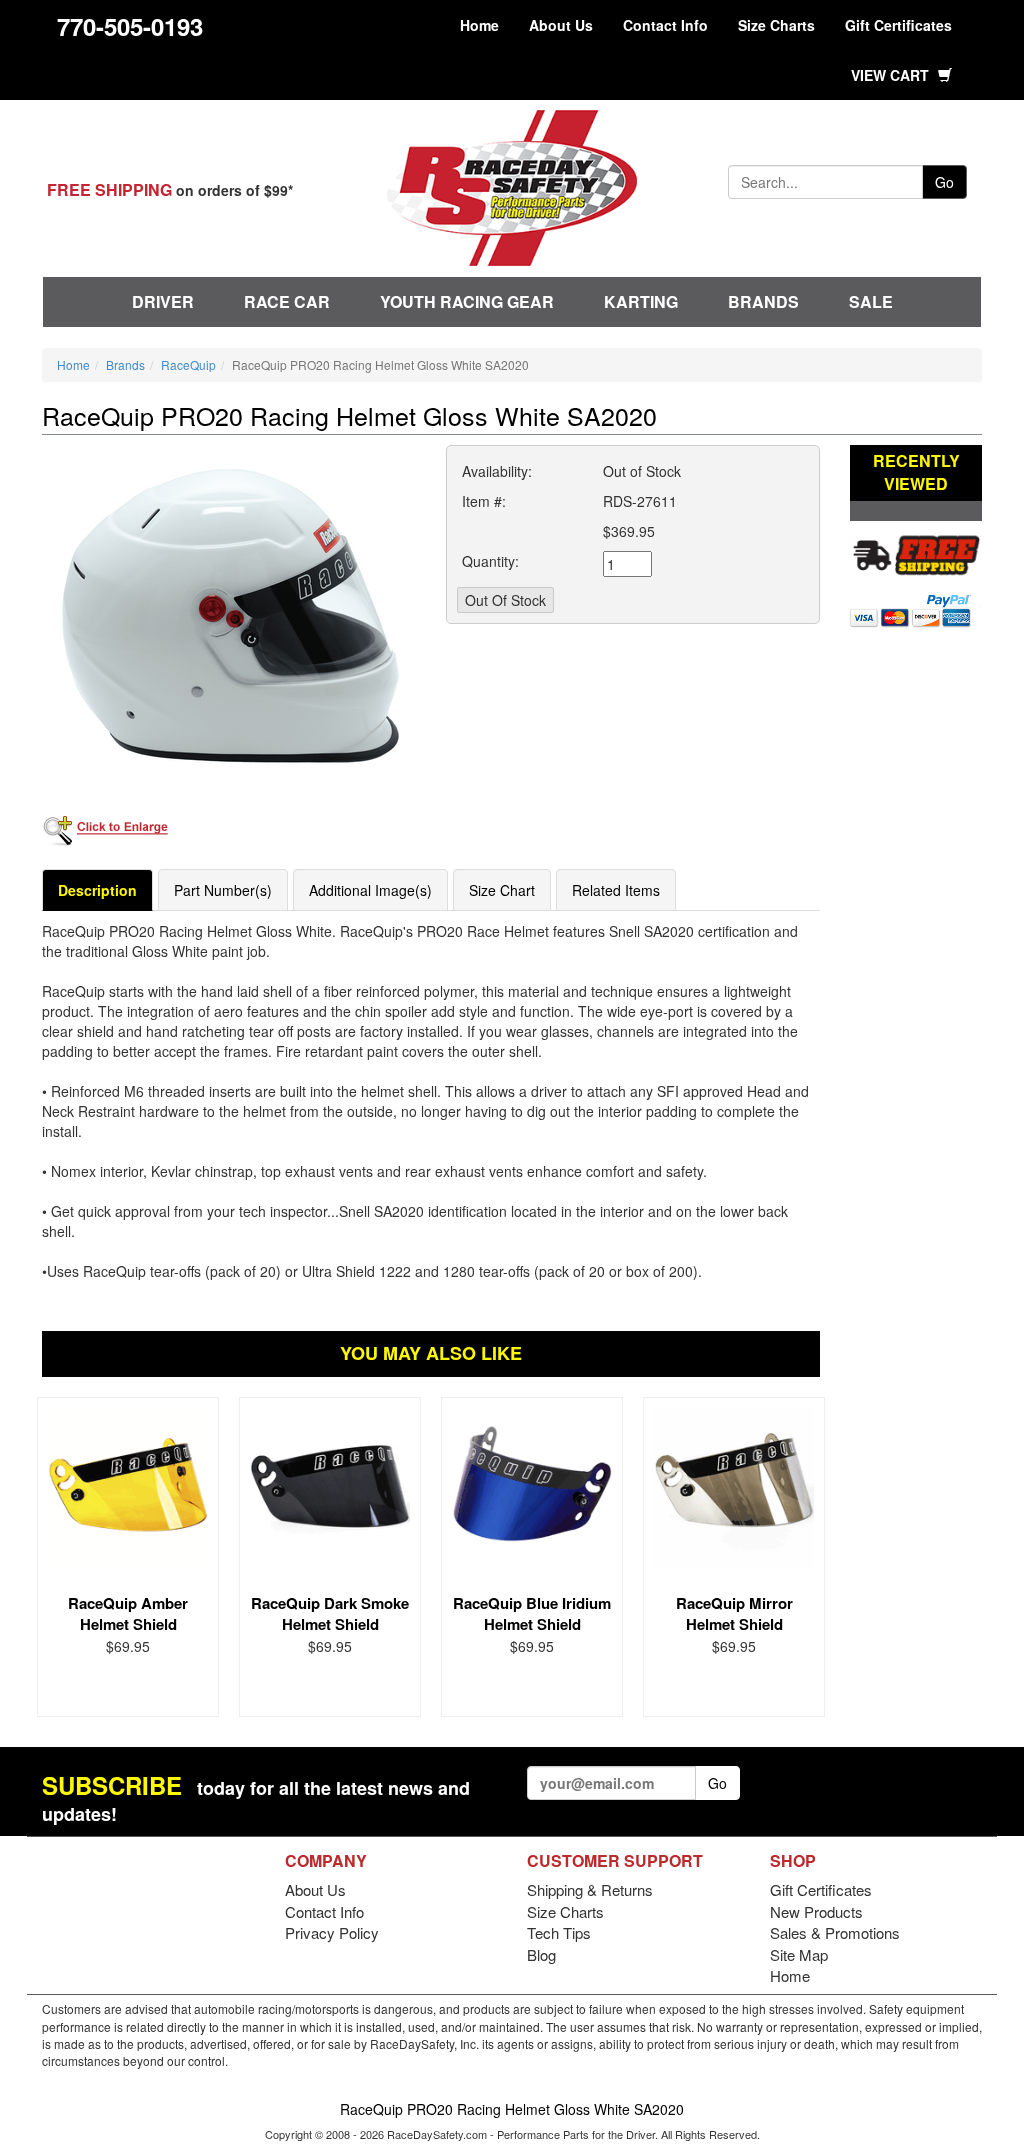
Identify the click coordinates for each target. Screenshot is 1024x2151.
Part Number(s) (223, 890)
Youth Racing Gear (467, 301)
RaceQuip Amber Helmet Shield (128, 1613)
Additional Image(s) (370, 890)
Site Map (799, 1954)
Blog (541, 1954)
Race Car (287, 301)
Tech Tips (559, 1932)
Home (479, 25)
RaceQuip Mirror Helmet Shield (734, 1613)
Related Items (616, 890)
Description (97, 890)
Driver (163, 301)
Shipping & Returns (590, 1889)
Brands (763, 301)
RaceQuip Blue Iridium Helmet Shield (532, 1613)
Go (944, 182)
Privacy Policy (332, 1932)
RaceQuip (188, 364)
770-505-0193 (130, 26)
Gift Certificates (898, 25)
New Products (816, 1911)
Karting (641, 301)
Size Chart (502, 890)
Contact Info (665, 25)
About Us (561, 25)
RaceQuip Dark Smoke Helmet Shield (330, 1613)
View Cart (892, 75)
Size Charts (776, 25)
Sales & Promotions (835, 1932)
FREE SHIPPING (109, 189)
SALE (871, 301)
